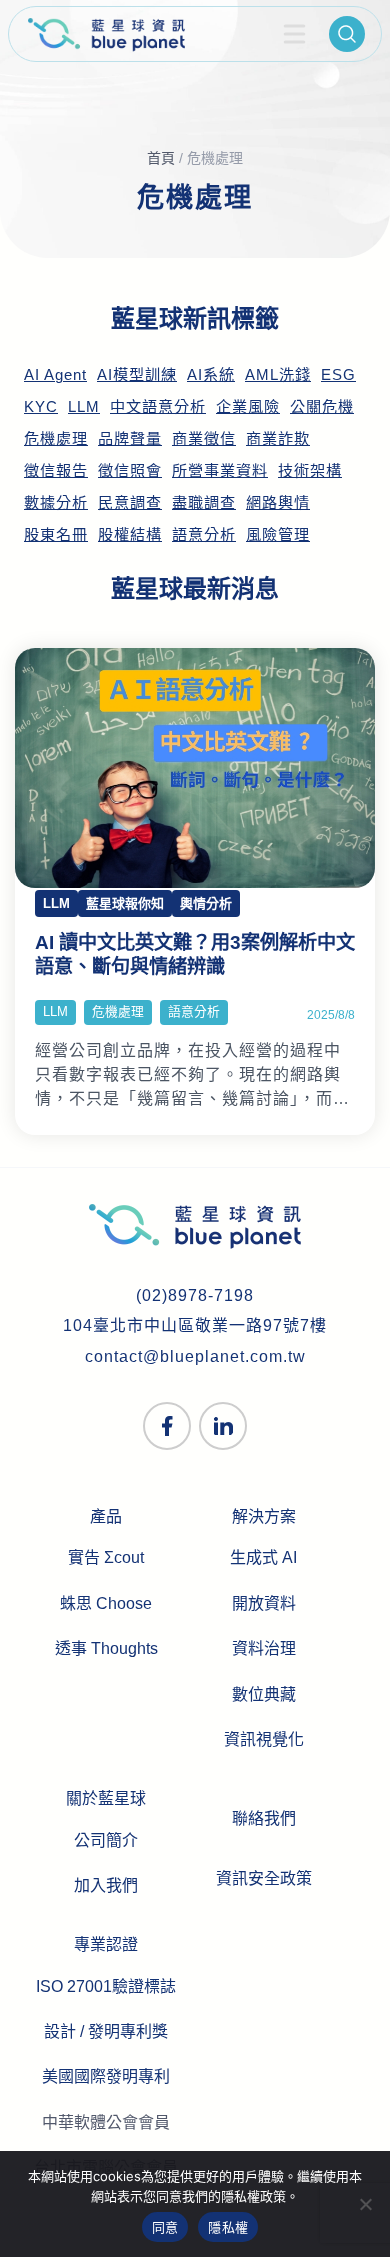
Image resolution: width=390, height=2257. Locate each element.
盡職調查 (204, 503)
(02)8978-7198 (195, 1295)
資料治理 (264, 1648)
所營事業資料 (220, 471)
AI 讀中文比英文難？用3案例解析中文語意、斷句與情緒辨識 (195, 955)
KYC (41, 407)
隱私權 (228, 2227)
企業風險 (248, 407)
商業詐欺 (278, 439)
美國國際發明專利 (106, 2076)
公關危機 (322, 407)
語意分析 (204, 535)
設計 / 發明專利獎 (106, 2031)
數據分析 (56, 503)
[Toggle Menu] (295, 33)
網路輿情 (278, 503)
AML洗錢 (278, 375)
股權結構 (130, 535)
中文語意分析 (158, 407)
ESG (338, 375)
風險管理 (278, 535)
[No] (365, 2204)
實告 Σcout (106, 1557)
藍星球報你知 (125, 903)
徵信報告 (56, 471)
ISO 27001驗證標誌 (106, 1986)
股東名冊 (56, 535)
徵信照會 (130, 471)
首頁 (161, 158)
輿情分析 (206, 903)
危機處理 (56, 439)
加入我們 (106, 1885)
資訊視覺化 (264, 1739)
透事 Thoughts (106, 1648)
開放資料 (264, 1603)
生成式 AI (263, 1557)
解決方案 (264, 1516)
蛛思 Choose (106, 1603)
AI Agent (55, 375)
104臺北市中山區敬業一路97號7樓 (195, 1325)
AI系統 (211, 375)
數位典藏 (264, 1694)
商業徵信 (204, 439)
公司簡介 (106, 1840)
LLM (84, 407)
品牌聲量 (130, 439)
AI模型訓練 (137, 375)
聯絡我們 (264, 1818)
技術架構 (310, 471)
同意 (165, 2227)
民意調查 (130, 503)
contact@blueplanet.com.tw (195, 1356)
